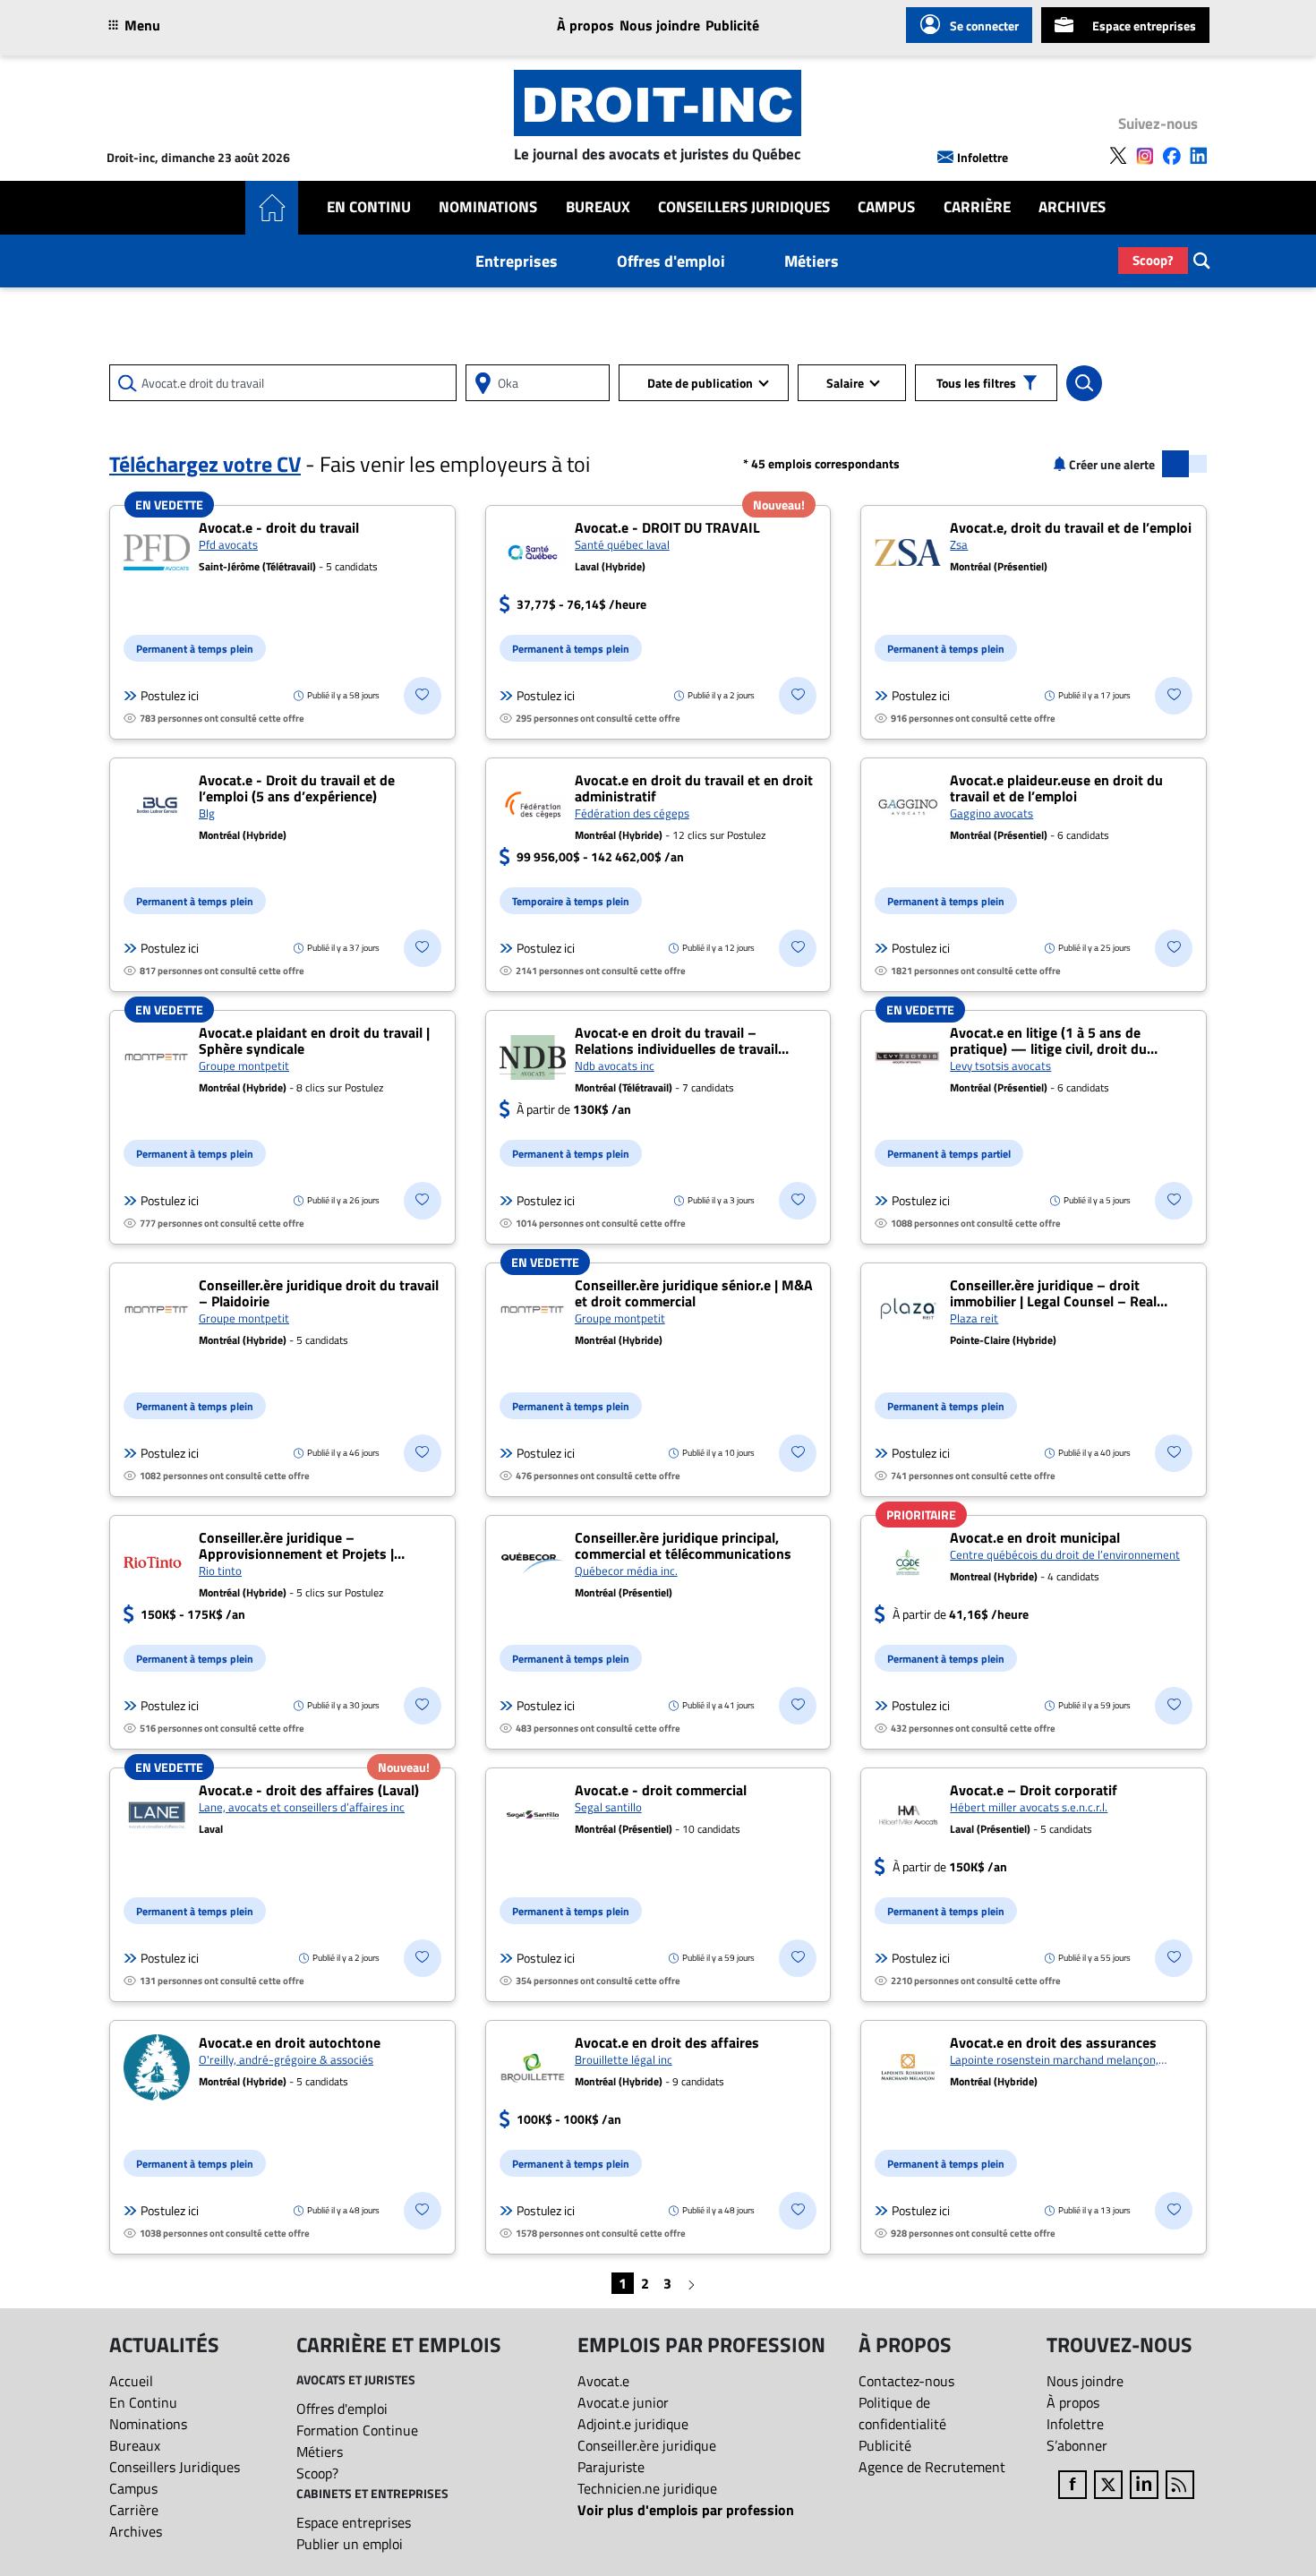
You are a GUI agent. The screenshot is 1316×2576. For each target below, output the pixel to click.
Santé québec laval (622, 544)
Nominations (488, 207)
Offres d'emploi (671, 261)
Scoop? (1153, 260)
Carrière (977, 207)
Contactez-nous (906, 2381)
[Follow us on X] (1118, 156)
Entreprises (517, 261)
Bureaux (598, 207)
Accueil (131, 2381)
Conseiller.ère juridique (647, 2445)
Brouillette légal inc (624, 2059)
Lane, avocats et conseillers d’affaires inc (302, 1807)
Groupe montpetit (244, 1065)
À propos (585, 25)
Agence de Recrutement (932, 2467)
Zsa (959, 544)
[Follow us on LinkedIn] (1199, 156)
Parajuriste (611, 2467)
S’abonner (1077, 2445)
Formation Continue (357, 2430)
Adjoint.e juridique (633, 2424)
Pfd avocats (228, 544)
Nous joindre (660, 25)
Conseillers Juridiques (744, 207)
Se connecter (984, 26)
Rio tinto (220, 1570)
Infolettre (983, 157)
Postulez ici (170, 696)
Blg (207, 813)
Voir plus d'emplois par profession (686, 2510)
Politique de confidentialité (902, 2413)
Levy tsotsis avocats (1000, 1065)
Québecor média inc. (626, 1570)
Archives (1072, 207)
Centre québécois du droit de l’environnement (1065, 1554)
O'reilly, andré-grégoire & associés (286, 2059)
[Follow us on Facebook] (1172, 156)
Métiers (812, 261)
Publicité (732, 25)
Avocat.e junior (623, 2402)
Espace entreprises (1144, 26)
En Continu (369, 207)
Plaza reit (974, 1318)
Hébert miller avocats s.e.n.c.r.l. (1029, 1807)
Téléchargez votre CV (205, 464)
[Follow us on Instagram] (1145, 156)
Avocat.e (603, 2381)
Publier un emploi (350, 2544)
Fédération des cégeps (632, 813)
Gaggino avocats (991, 813)
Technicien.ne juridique (647, 2488)
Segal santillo (608, 1807)
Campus (886, 207)
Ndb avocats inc (615, 1065)
